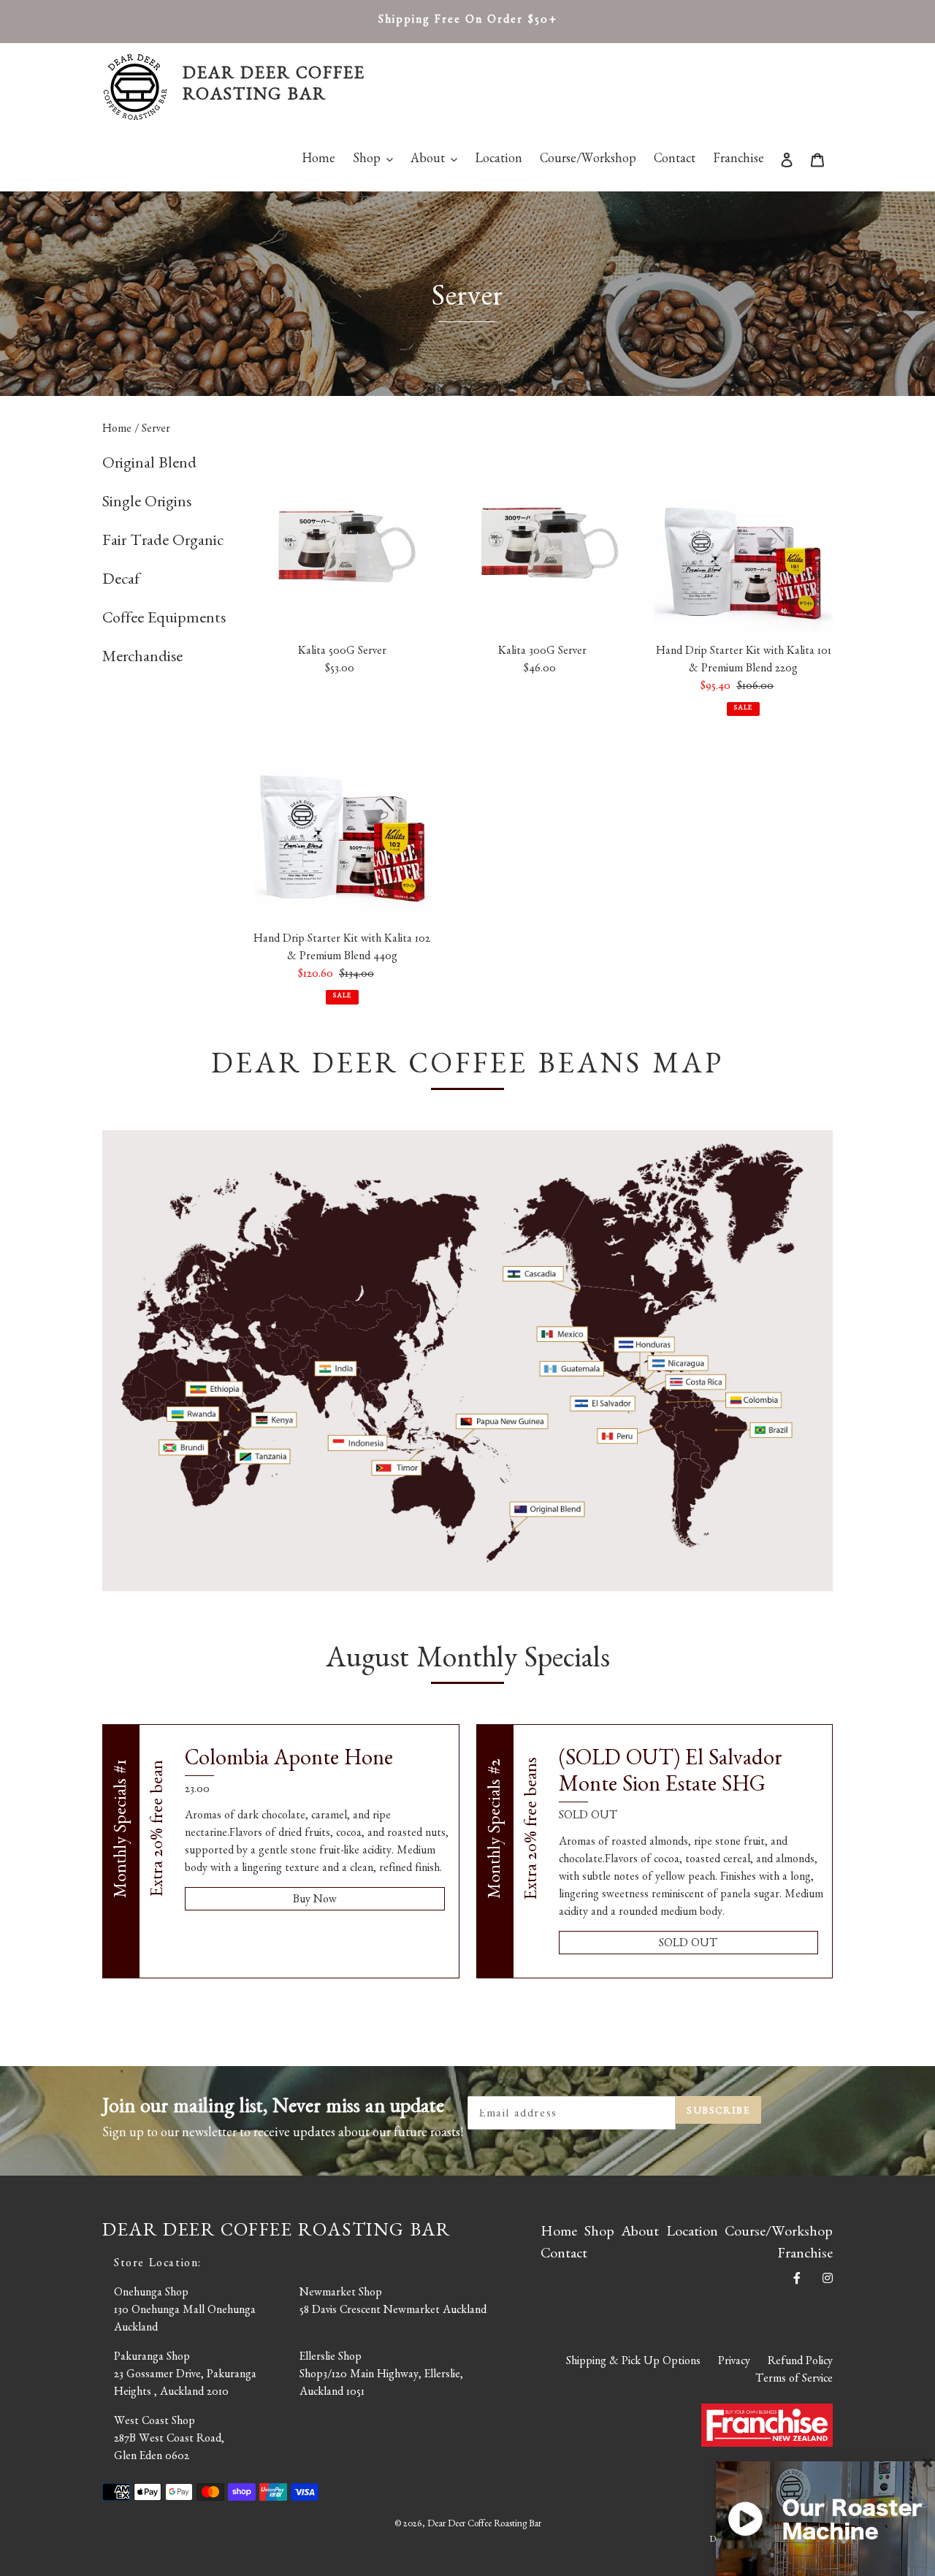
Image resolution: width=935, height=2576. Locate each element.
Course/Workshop (779, 2233)
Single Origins (147, 504)
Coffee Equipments (164, 620)
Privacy (734, 2363)
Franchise (805, 2255)
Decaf (121, 582)
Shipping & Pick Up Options (633, 2363)
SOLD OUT (688, 1945)
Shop (599, 2233)
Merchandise (142, 659)
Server (156, 430)
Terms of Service (794, 2380)
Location (692, 2233)
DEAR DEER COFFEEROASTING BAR (274, 87)
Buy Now (315, 1901)
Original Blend (149, 465)
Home (118, 430)
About (640, 2233)
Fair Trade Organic (163, 543)
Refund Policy (800, 2363)
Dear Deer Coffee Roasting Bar (484, 2525)
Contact (564, 2255)
